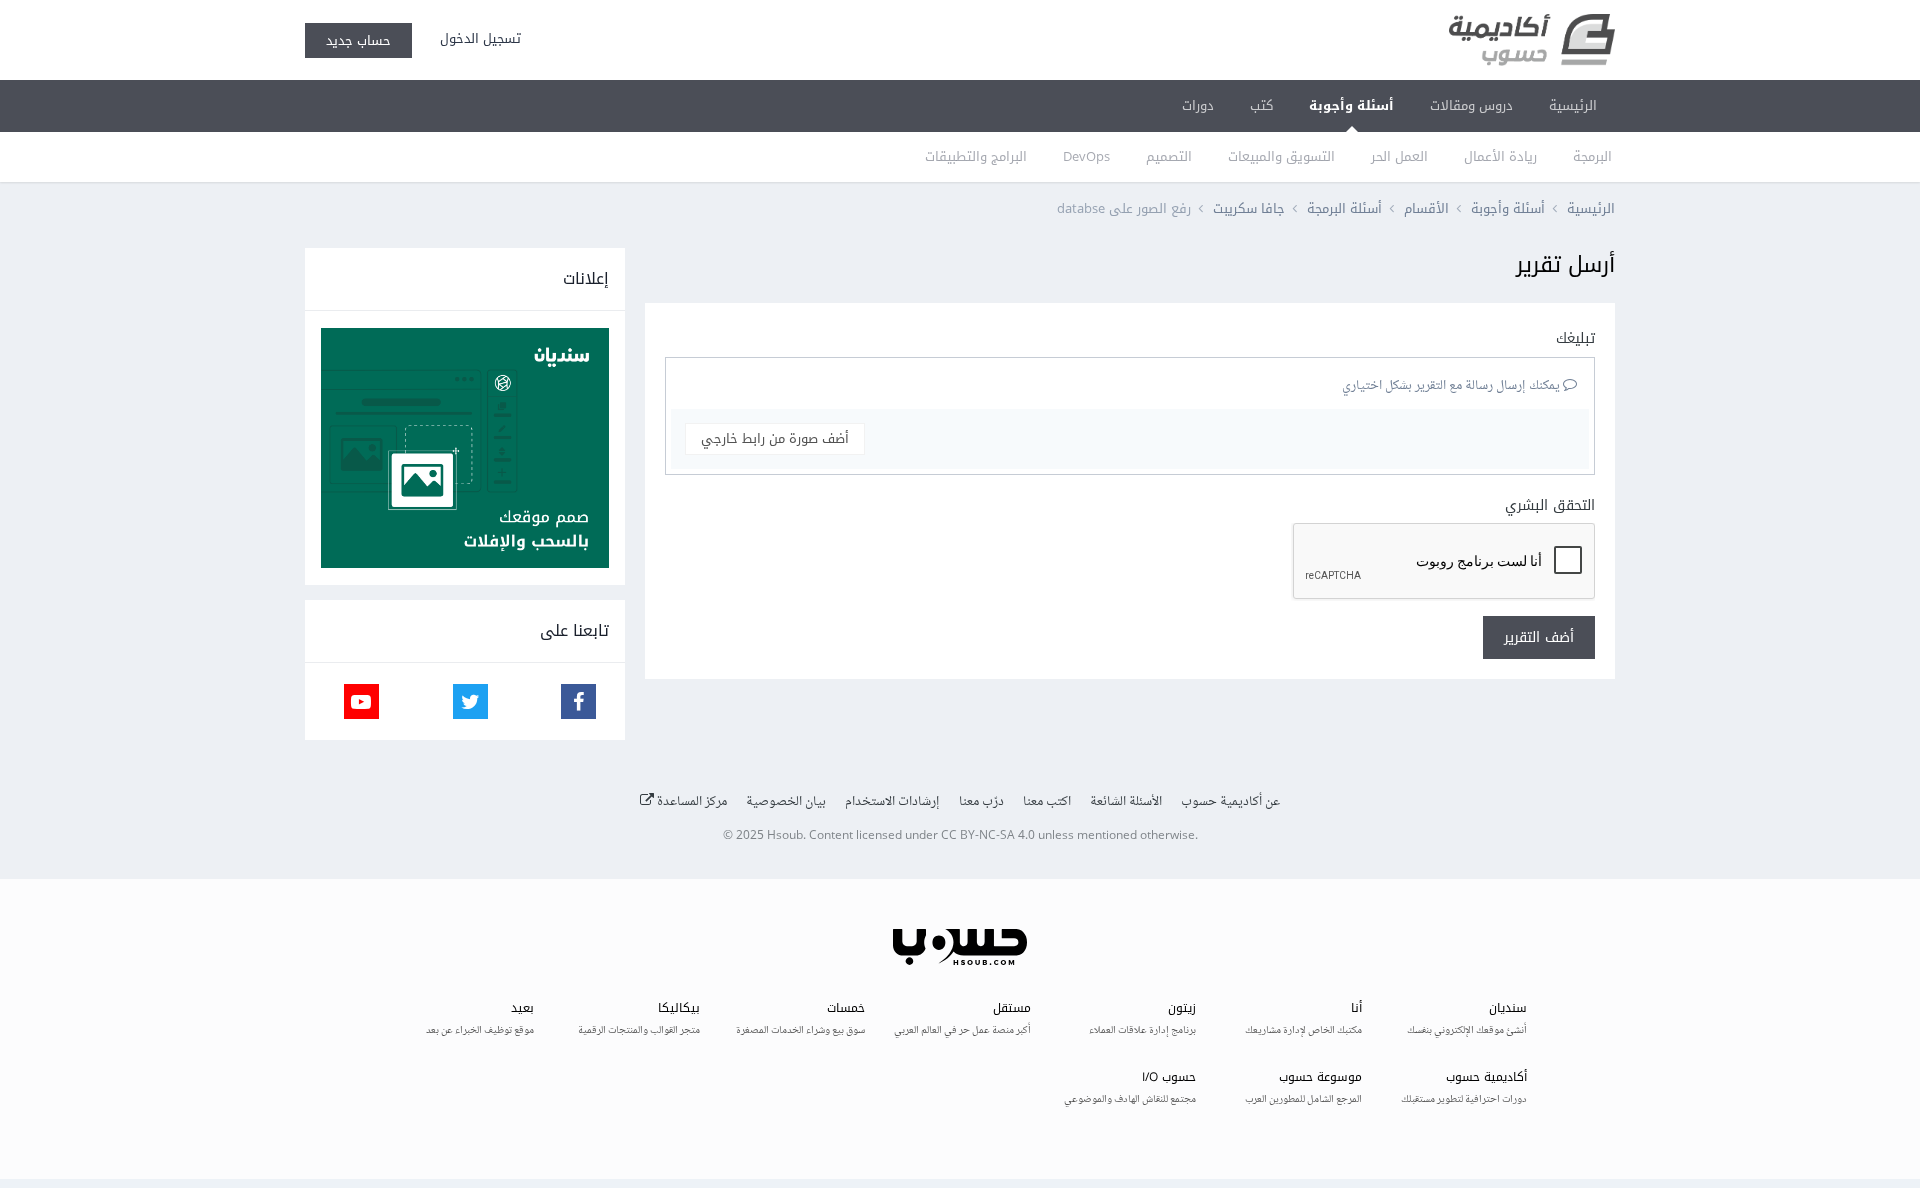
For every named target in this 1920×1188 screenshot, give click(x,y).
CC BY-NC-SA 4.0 (988, 836)
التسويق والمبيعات (1281, 156)
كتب (1261, 105)
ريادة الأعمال (1500, 156)
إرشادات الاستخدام (892, 802)
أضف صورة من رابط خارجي (775, 438)
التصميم (1169, 156)
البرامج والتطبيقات (976, 156)
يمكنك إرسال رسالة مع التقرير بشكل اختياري (1452, 386)
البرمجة (1592, 156)
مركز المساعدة (690, 802)
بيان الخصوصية (786, 802)
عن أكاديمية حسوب (1230, 802)
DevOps (1086, 156)
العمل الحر (1399, 156)
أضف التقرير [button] (1539, 637)
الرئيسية (1573, 105)
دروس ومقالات (1471, 105)
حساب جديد (358, 40)
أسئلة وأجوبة (1351, 105)
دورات (1198, 105)
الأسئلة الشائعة (1126, 802)
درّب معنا (981, 802)
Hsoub (785, 836)
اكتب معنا (1047, 802)
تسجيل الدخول (476, 38)
